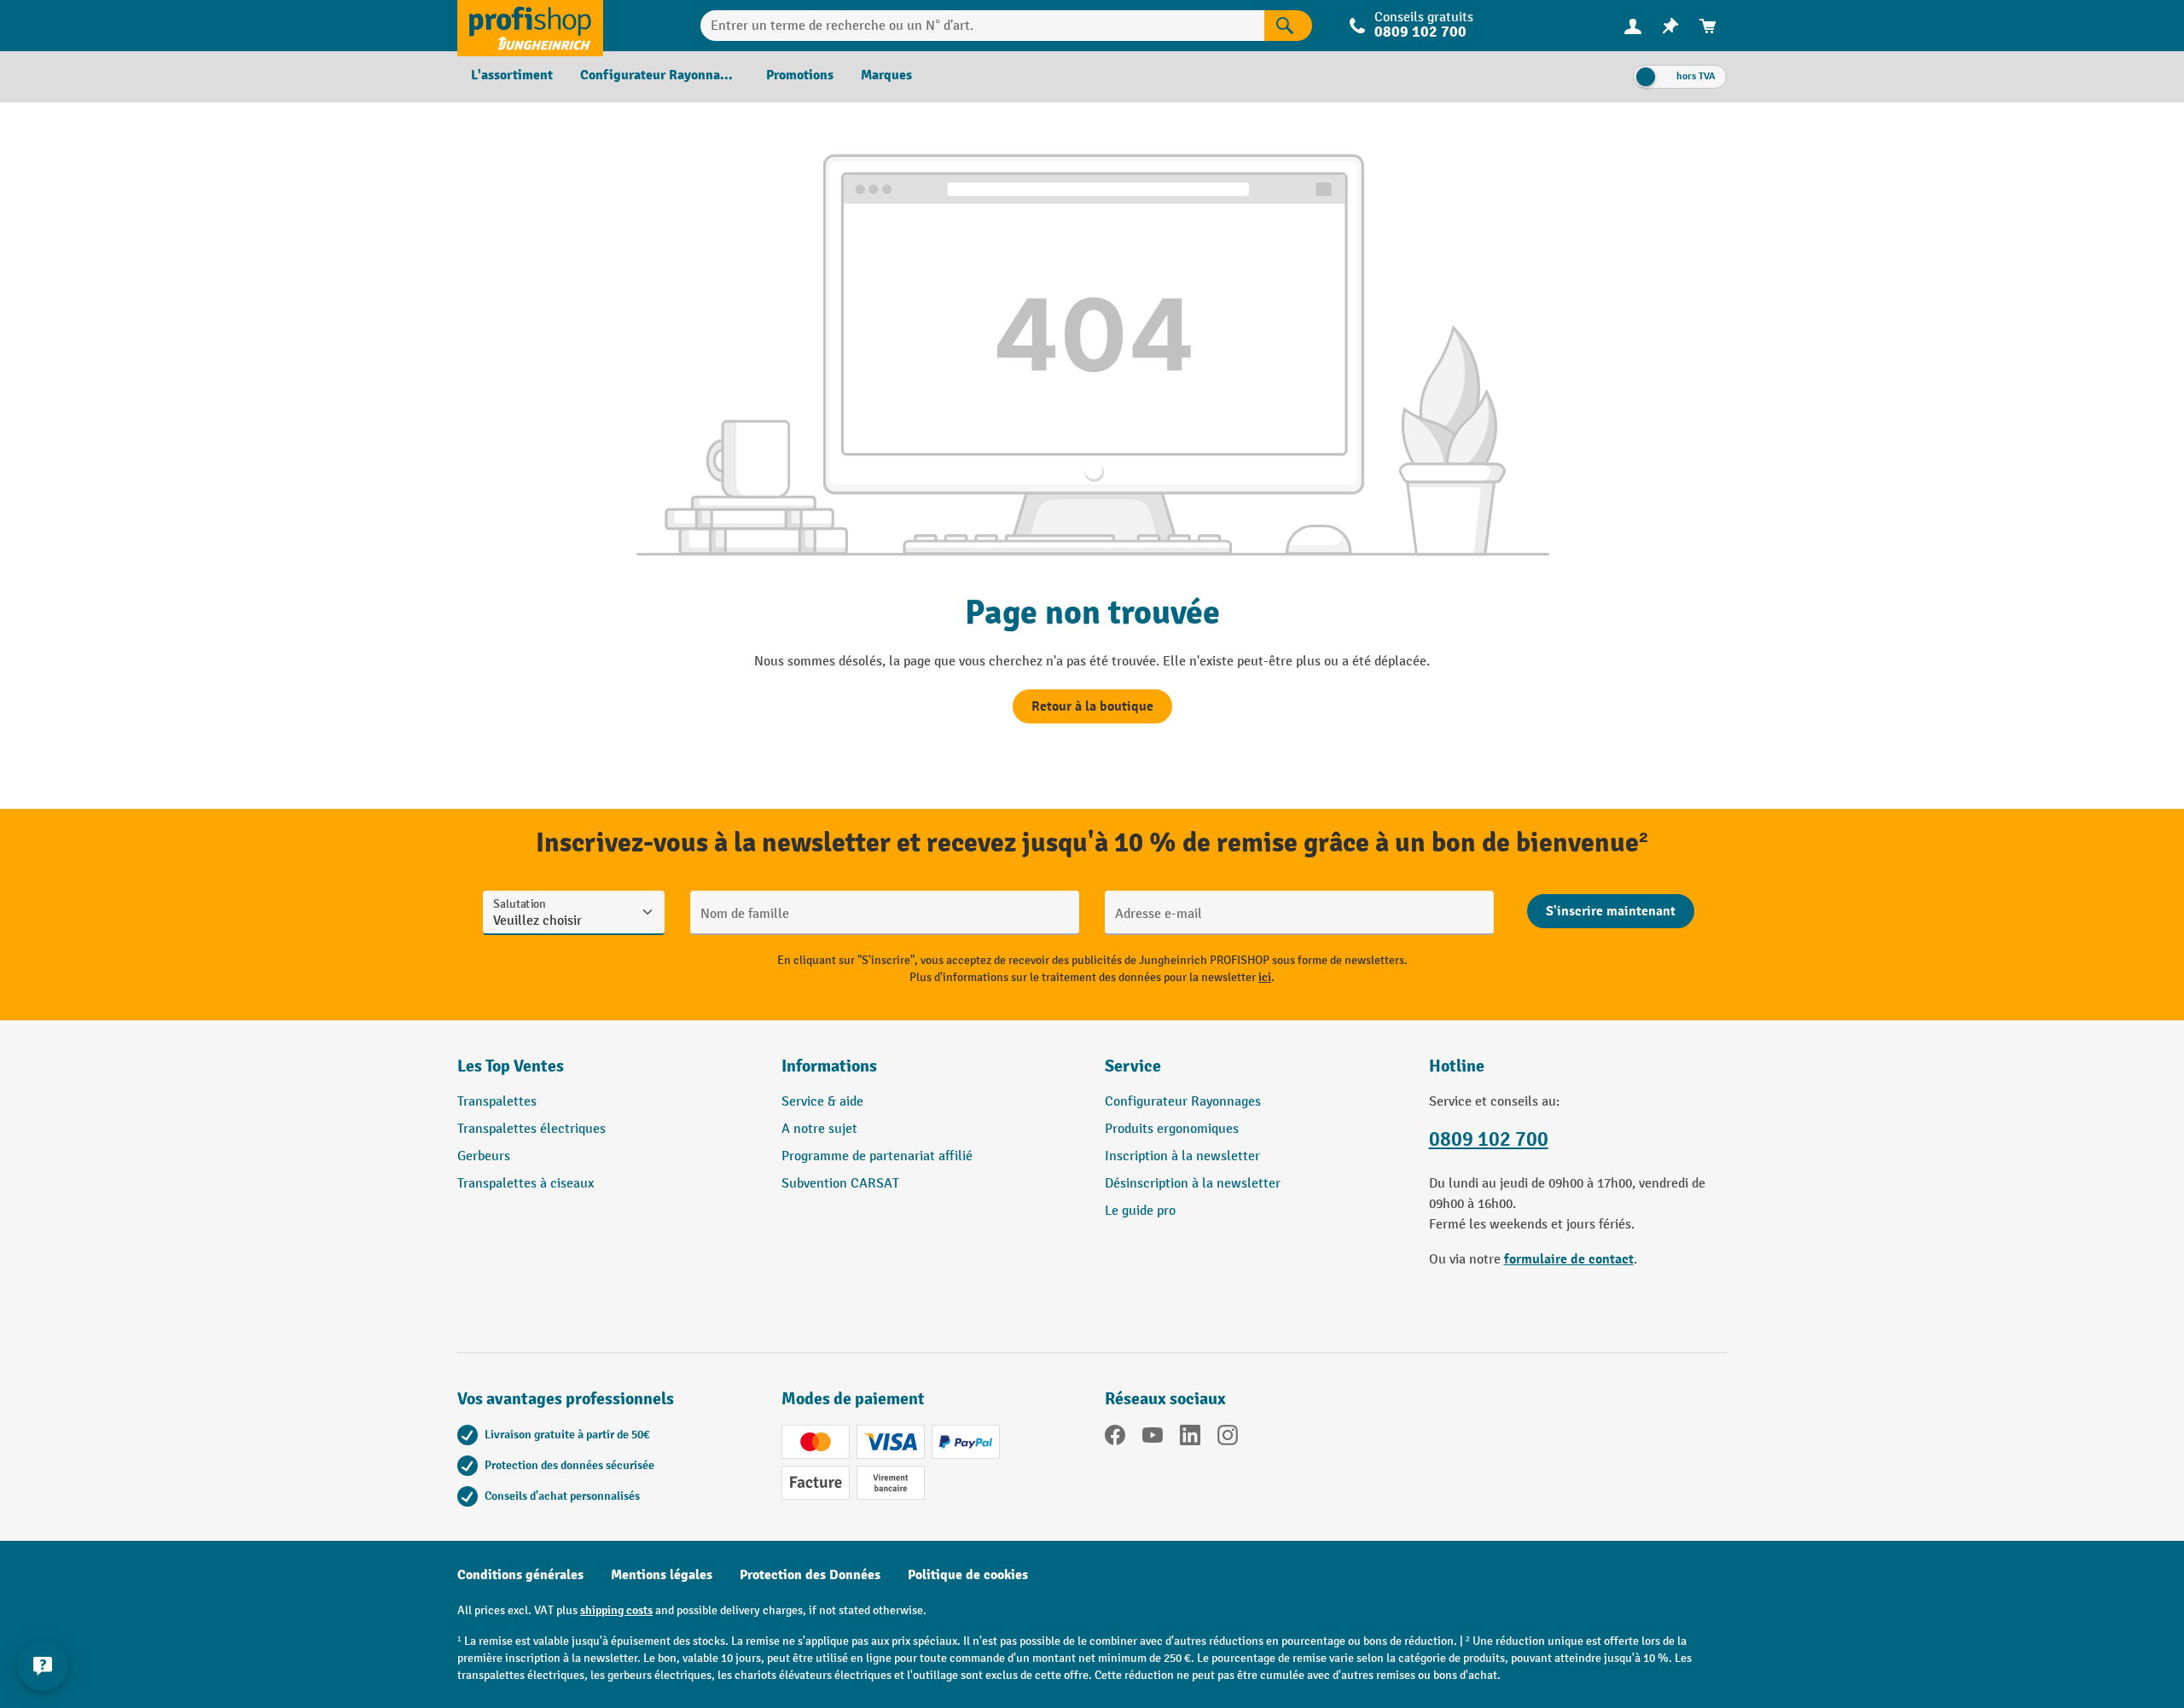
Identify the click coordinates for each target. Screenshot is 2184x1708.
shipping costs (616, 1610)
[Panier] (1708, 26)
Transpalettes (497, 1102)
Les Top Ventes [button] (511, 1066)
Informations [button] (829, 1066)
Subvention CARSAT (840, 1184)
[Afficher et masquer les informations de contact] (43, 1665)
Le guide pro (1140, 1211)
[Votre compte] (1633, 26)
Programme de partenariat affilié (877, 1156)
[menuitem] (1633, 26)
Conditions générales (520, 1575)
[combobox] (982, 26)
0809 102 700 (1489, 1139)
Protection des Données (810, 1575)
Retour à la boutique (1092, 706)
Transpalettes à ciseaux (526, 1184)
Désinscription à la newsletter (1193, 1184)
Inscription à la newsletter (1182, 1156)
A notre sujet (819, 1129)
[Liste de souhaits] (1670, 26)
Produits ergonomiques (1172, 1129)
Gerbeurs (484, 1156)
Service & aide (822, 1102)
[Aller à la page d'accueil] (530, 26)
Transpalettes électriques (531, 1129)
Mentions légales (662, 1575)
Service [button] (1133, 1066)
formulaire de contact (1569, 1259)
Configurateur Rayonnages (1183, 1102)
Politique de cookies (968, 1575)
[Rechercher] (1288, 26)
